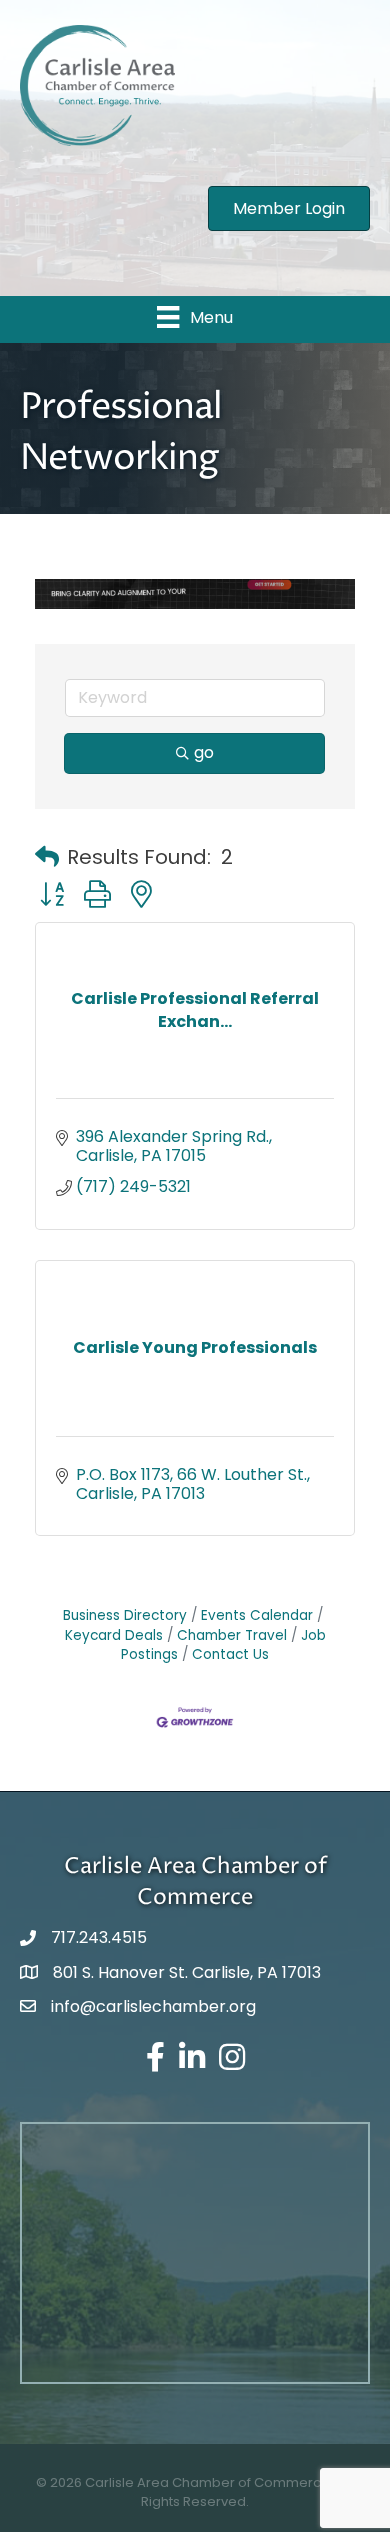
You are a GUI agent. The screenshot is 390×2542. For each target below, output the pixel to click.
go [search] (204, 752)
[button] (47, 857)
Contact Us (230, 1654)
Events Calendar (257, 1615)
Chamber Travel (232, 1635)
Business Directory (125, 1615)
